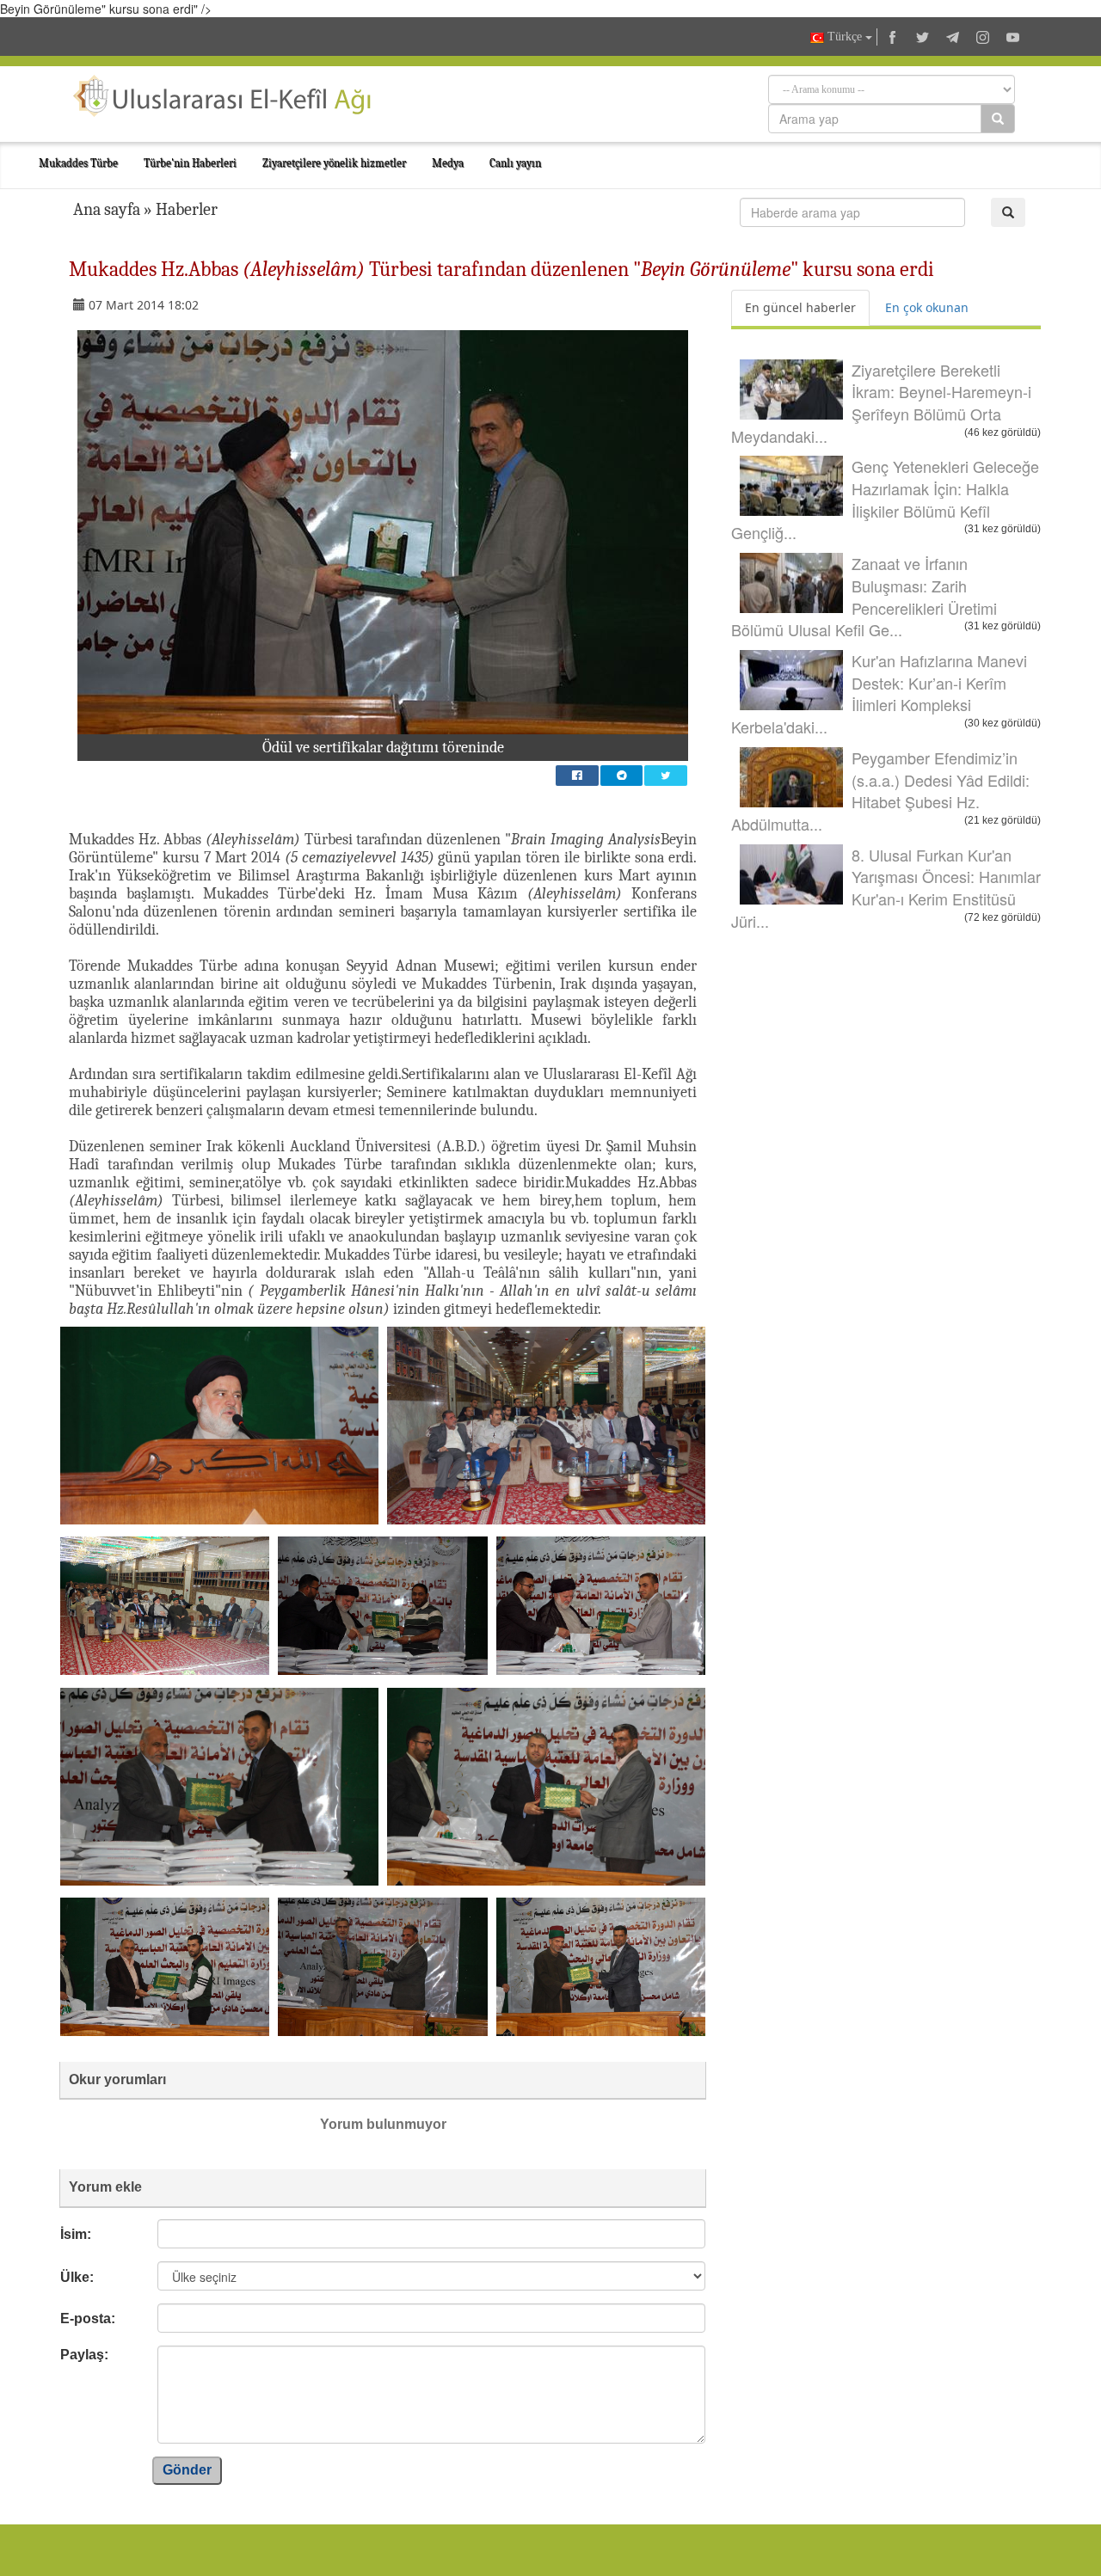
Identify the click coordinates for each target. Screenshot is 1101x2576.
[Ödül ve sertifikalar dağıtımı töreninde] (383, 532)
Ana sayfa (107, 209)
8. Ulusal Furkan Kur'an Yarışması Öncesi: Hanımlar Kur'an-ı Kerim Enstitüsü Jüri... (886, 888)
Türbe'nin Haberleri (190, 163)
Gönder (187, 2470)
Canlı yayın (515, 163)
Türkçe (845, 37)
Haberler (187, 209)
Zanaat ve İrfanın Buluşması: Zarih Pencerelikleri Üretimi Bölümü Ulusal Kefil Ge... (864, 596)
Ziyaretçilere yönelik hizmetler (334, 163)
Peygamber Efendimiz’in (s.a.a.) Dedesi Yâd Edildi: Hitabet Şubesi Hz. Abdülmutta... (880, 791)
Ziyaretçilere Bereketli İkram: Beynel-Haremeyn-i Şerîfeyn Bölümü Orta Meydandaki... (881, 403)
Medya (448, 163)
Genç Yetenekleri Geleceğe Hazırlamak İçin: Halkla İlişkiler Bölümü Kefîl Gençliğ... (885, 499)
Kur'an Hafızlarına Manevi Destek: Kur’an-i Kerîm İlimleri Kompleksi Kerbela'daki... (879, 693)
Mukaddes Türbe (78, 163)
